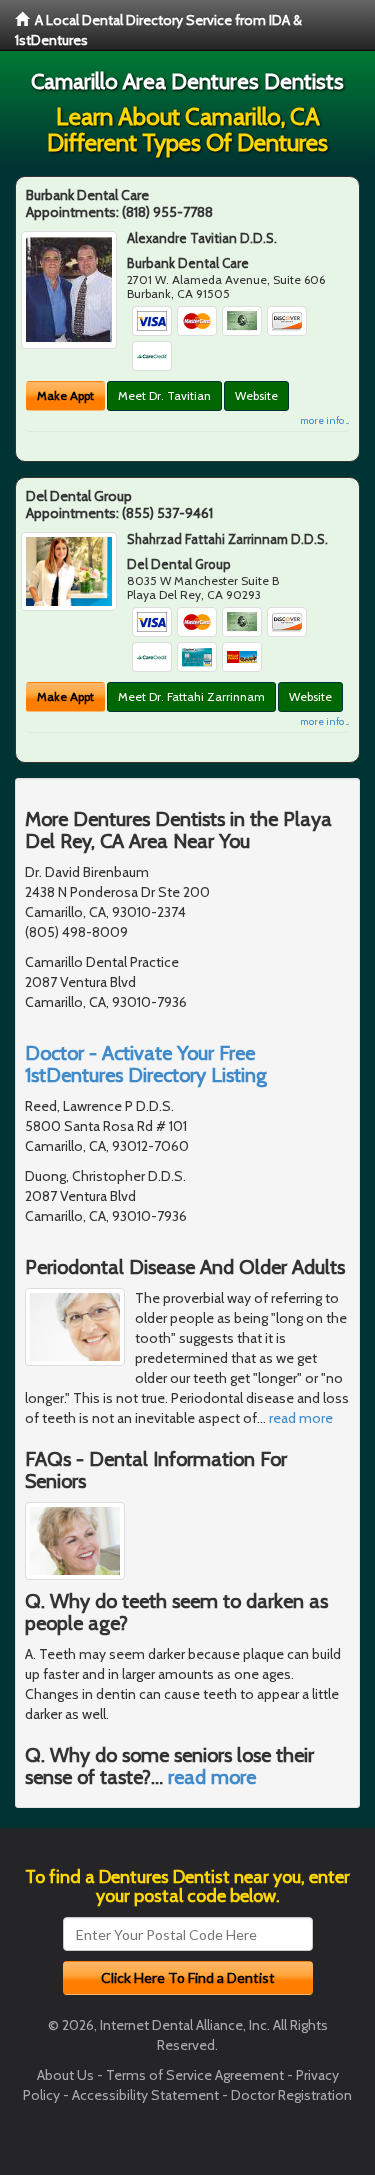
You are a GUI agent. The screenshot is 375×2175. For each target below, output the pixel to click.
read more (301, 1418)
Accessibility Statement (145, 2095)
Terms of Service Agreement (195, 2075)
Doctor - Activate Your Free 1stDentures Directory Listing (146, 1064)
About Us (65, 2075)
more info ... (324, 420)
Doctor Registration (291, 2095)
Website (256, 395)
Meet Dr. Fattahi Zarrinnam (191, 696)
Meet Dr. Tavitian (164, 395)
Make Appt (65, 395)
